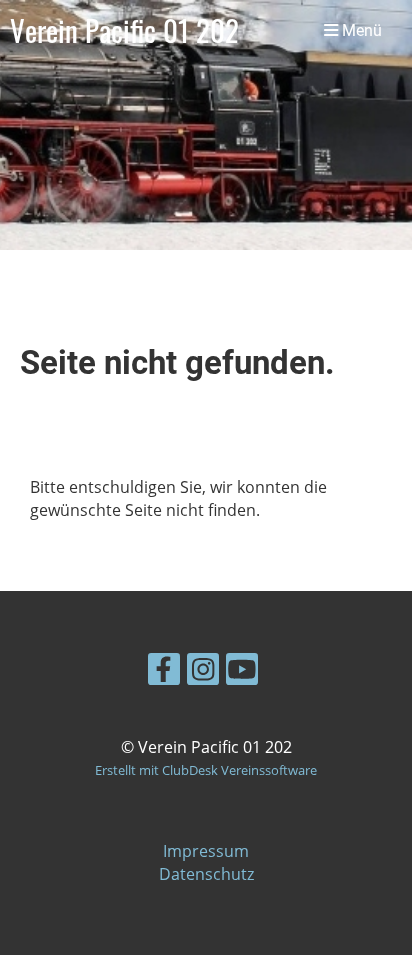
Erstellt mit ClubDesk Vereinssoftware (206, 770)
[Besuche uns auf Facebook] (164, 672)
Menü (360, 30)
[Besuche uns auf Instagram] (203, 672)
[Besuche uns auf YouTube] (242, 672)
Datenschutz (206, 874)
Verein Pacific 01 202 (124, 30)
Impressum (206, 851)
